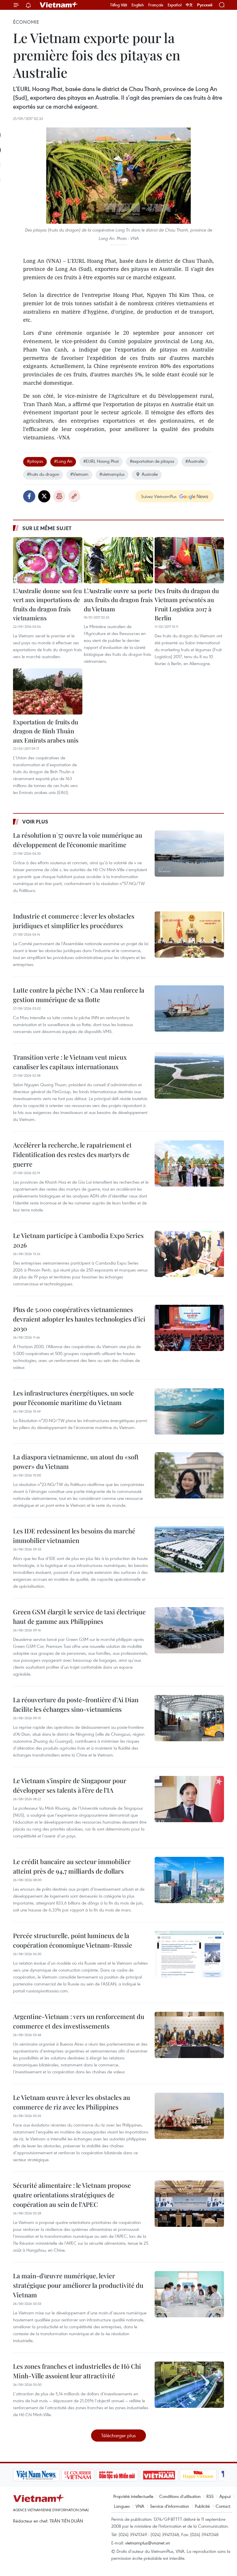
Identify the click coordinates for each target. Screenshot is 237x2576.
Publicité (202, 2506)
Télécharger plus (118, 2435)
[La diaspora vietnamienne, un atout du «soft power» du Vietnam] (189, 1475)
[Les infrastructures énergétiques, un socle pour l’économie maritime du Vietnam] (189, 1411)
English (138, 5)
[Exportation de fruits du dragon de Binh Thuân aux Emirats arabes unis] (48, 691)
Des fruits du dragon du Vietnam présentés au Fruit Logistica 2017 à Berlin (187, 604)
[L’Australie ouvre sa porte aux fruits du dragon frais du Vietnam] (118, 560)
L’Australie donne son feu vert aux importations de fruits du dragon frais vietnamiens (47, 604)
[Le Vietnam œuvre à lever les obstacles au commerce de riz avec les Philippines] (189, 2116)
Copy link (74, 496)
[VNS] (36, 2475)
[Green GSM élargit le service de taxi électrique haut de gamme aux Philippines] (189, 1630)
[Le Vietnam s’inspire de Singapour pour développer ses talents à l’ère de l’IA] (189, 1799)
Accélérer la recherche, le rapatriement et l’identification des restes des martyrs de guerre (72, 1154)
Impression (59, 496)
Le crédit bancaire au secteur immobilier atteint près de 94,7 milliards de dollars (72, 1866)
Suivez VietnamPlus (159, 496)
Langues (122, 2506)
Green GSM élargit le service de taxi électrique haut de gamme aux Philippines (79, 1617)
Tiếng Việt (119, 5)
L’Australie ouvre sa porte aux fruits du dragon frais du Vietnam (118, 600)
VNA (140, 2506)
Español (175, 5)
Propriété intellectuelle (133, 2496)
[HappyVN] (198, 2475)
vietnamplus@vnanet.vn (148, 2543)
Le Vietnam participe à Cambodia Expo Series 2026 (78, 1240)
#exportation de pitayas (152, 461)
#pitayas (35, 461)
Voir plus (35, 821)
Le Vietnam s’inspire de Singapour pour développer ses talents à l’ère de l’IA (70, 1785)
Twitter (44, 496)
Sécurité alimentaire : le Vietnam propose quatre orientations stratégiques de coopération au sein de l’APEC (72, 2195)
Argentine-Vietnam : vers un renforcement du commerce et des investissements (79, 2021)
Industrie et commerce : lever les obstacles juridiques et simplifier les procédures (74, 921)
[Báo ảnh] (159, 2475)
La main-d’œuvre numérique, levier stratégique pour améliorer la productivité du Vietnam (78, 2285)
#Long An (63, 461)
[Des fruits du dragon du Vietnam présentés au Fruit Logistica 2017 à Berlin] (189, 560)
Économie (26, 22)
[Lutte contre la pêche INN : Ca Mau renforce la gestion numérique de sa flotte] (189, 1008)
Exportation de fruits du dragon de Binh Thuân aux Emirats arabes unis (46, 731)
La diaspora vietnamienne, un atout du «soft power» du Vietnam (76, 1462)
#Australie (195, 461)
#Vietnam (79, 474)
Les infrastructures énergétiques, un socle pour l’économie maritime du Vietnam (73, 1398)
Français (156, 5)
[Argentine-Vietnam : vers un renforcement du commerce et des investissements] (189, 2035)
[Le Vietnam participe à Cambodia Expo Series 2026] (189, 1254)
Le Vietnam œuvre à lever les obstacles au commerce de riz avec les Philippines (72, 2102)
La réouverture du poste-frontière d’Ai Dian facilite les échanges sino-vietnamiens (76, 1704)
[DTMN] (117, 2475)
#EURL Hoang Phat (101, 461)
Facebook (29, 496)
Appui (225, 2496)
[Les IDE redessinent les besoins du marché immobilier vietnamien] (189, 1549)
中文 (189, 5)
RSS (210, 2496)
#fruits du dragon (43, 474)
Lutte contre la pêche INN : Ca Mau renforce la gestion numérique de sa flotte (79, 995)
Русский (205, 5)
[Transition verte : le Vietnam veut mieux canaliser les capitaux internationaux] (189, 1076)
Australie (150, 474)
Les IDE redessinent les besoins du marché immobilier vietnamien (74, 1536)
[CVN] (78, 2475)
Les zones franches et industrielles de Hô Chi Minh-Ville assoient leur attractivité (77, 2371)
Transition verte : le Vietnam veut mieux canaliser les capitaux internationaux (70, 1062)
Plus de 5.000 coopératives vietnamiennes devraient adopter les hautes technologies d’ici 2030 (79, 1319)
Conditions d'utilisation (180, 2496)
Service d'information (170, 2506)
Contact (223, 2506)
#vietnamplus (112, 474)
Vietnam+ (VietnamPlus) (59, 5)
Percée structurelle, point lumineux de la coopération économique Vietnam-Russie (73, 1940)
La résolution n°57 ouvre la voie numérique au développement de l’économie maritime (78, 840)
